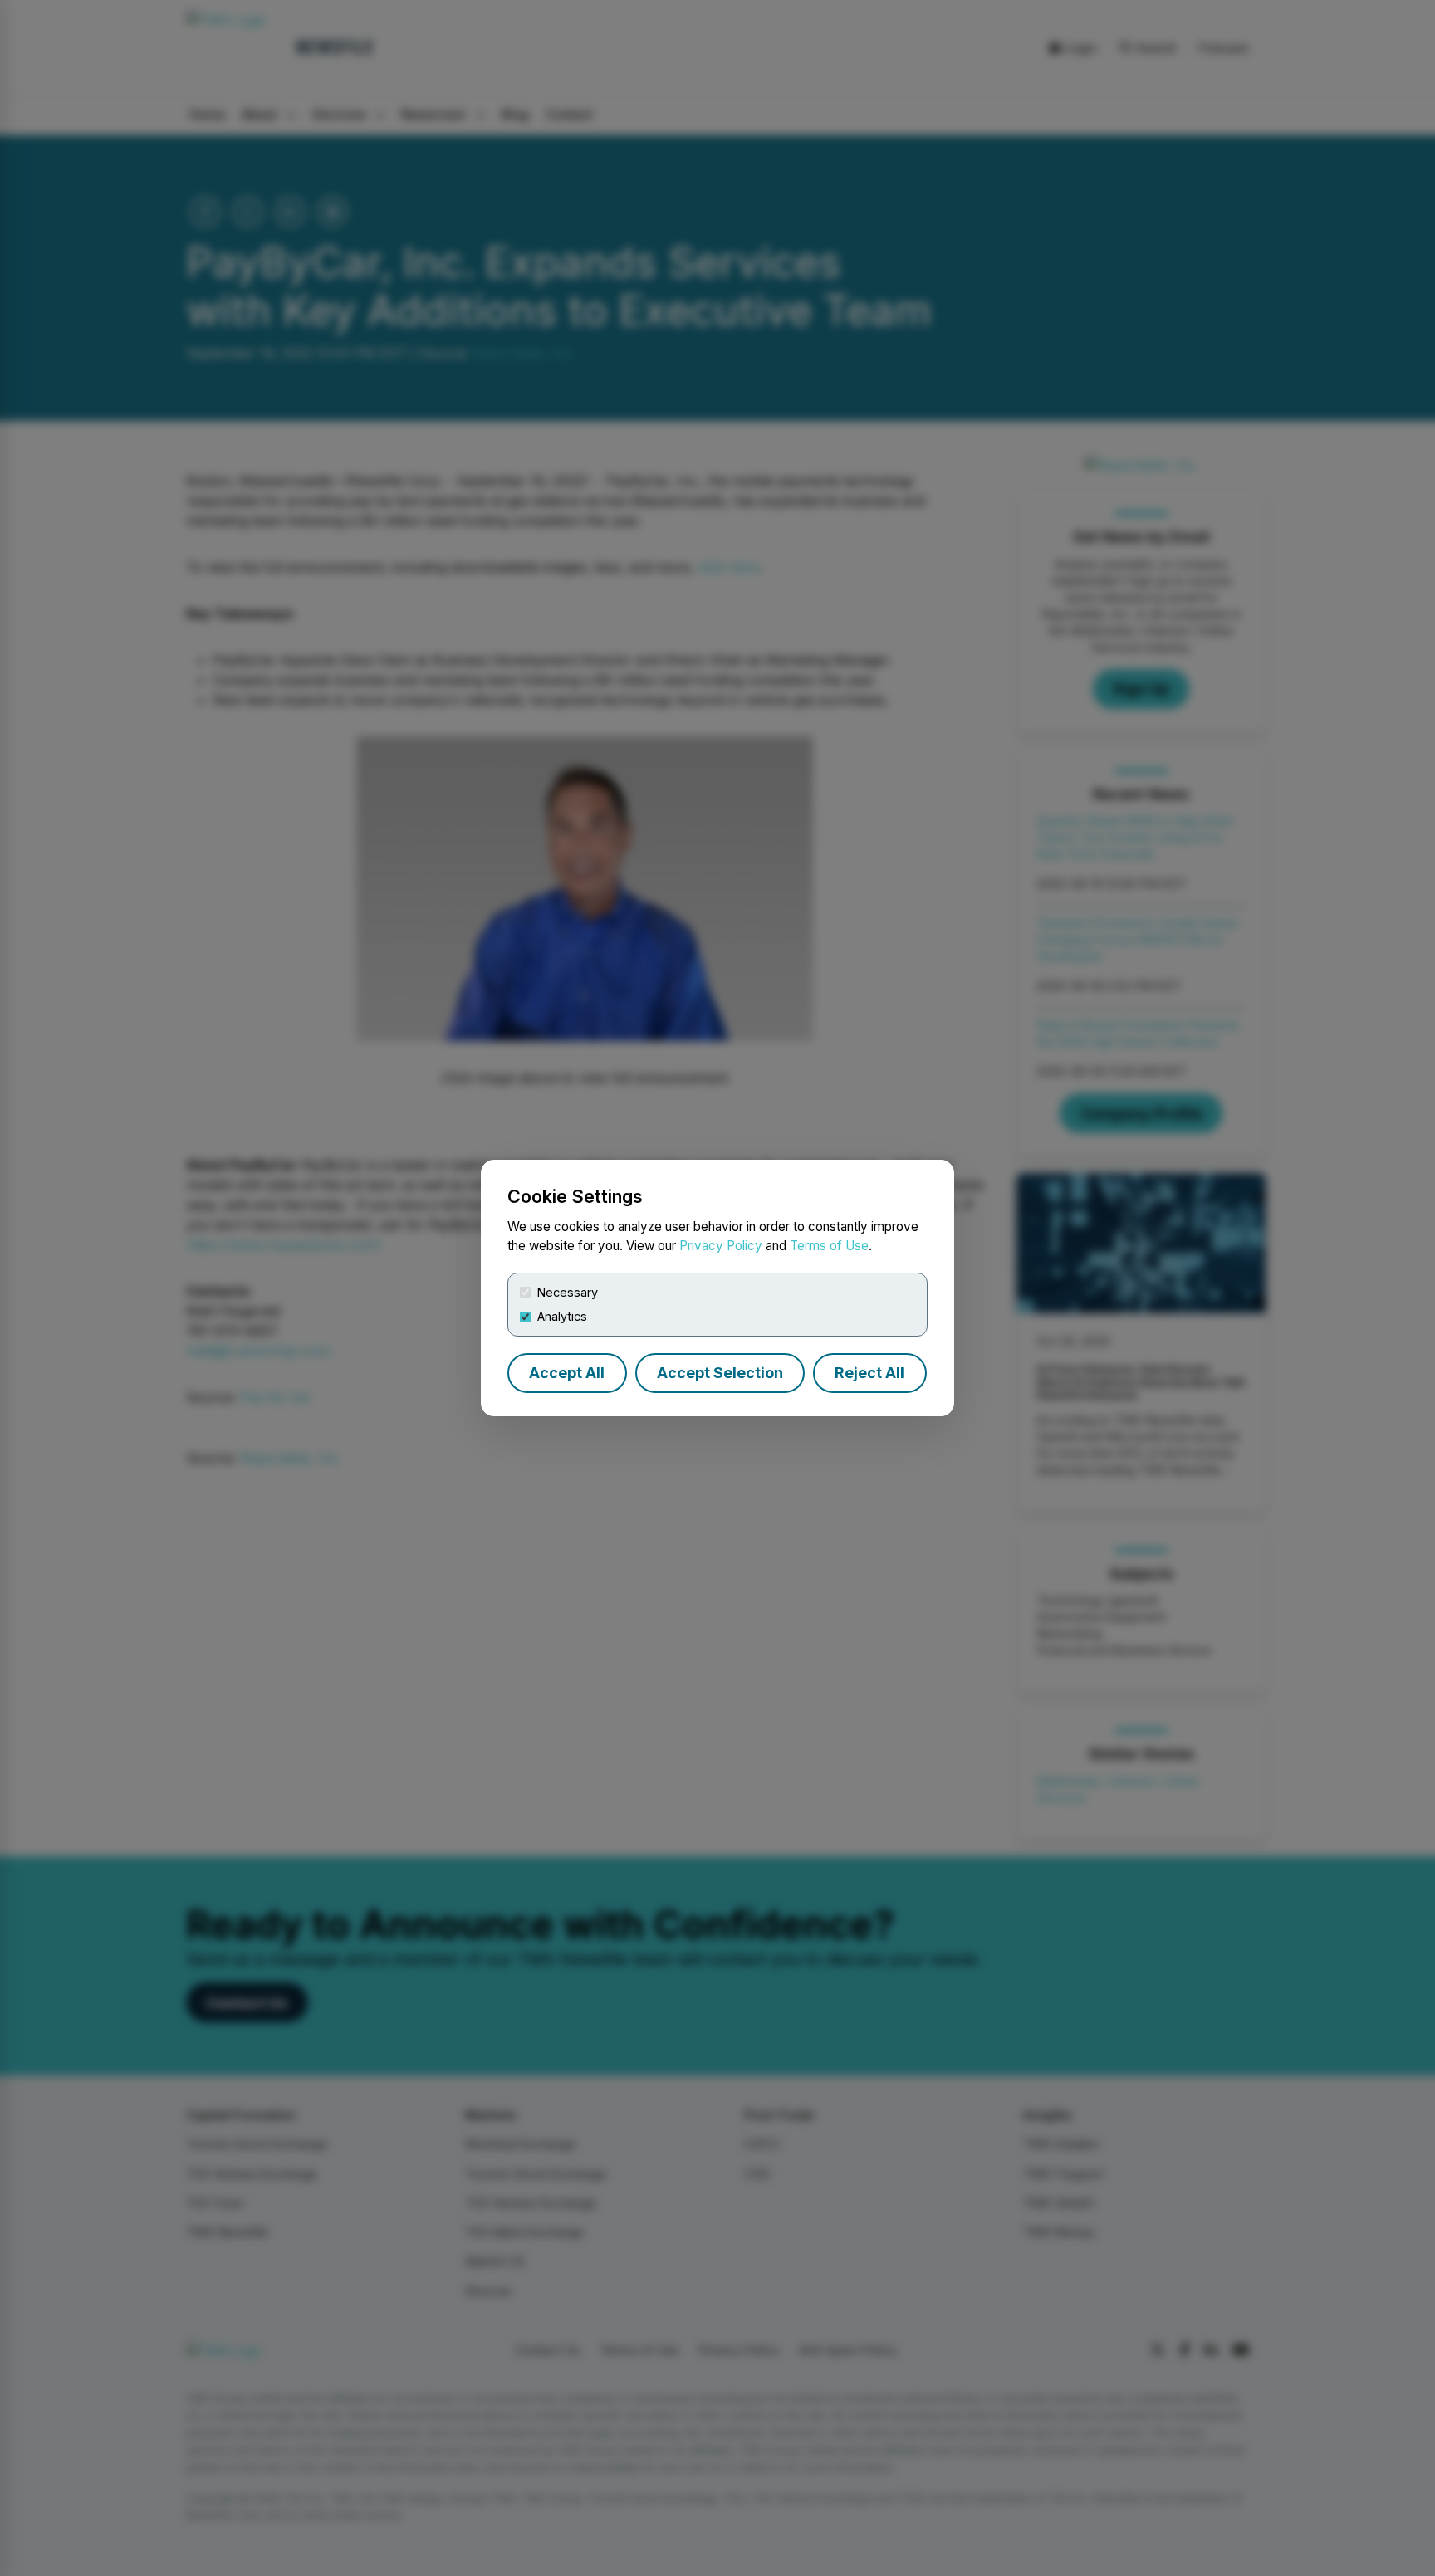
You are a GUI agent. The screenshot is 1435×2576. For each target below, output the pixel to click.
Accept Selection (720, 1373)
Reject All (869, 1373)
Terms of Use (829, 1246)
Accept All (567, 1373)
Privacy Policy (721, 1246)
